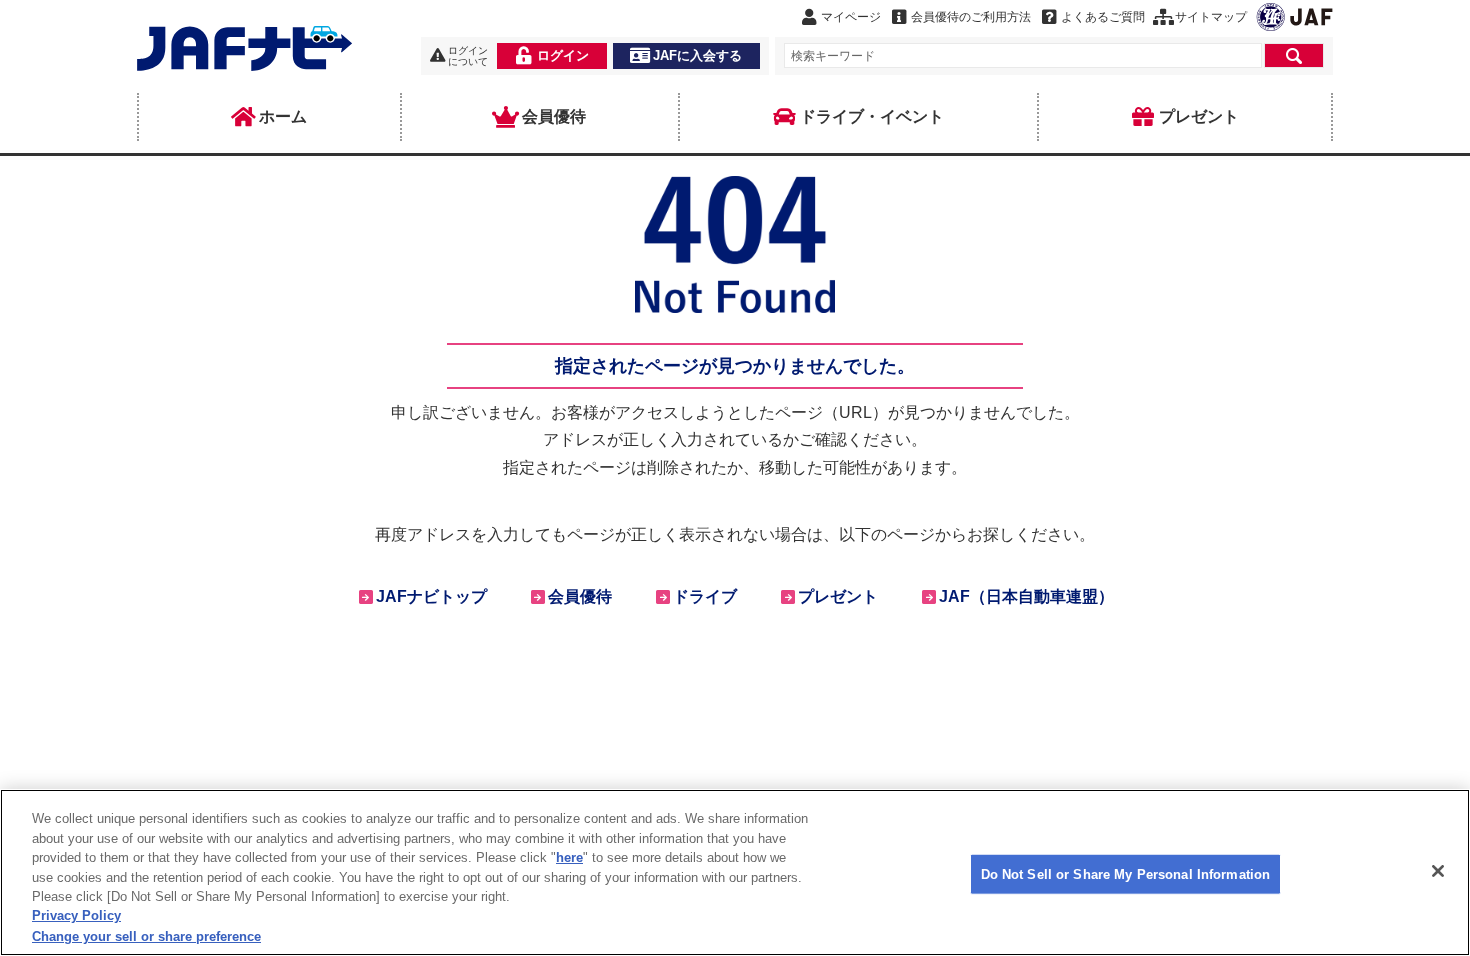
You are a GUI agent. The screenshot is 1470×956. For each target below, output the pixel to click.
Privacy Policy (76, 916)
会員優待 (554, 116)
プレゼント (1199, 116)
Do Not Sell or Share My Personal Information (1126, 873)
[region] (735, 872)
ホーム (283, 116)
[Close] (1438, 871)
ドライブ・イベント (872, 116)
